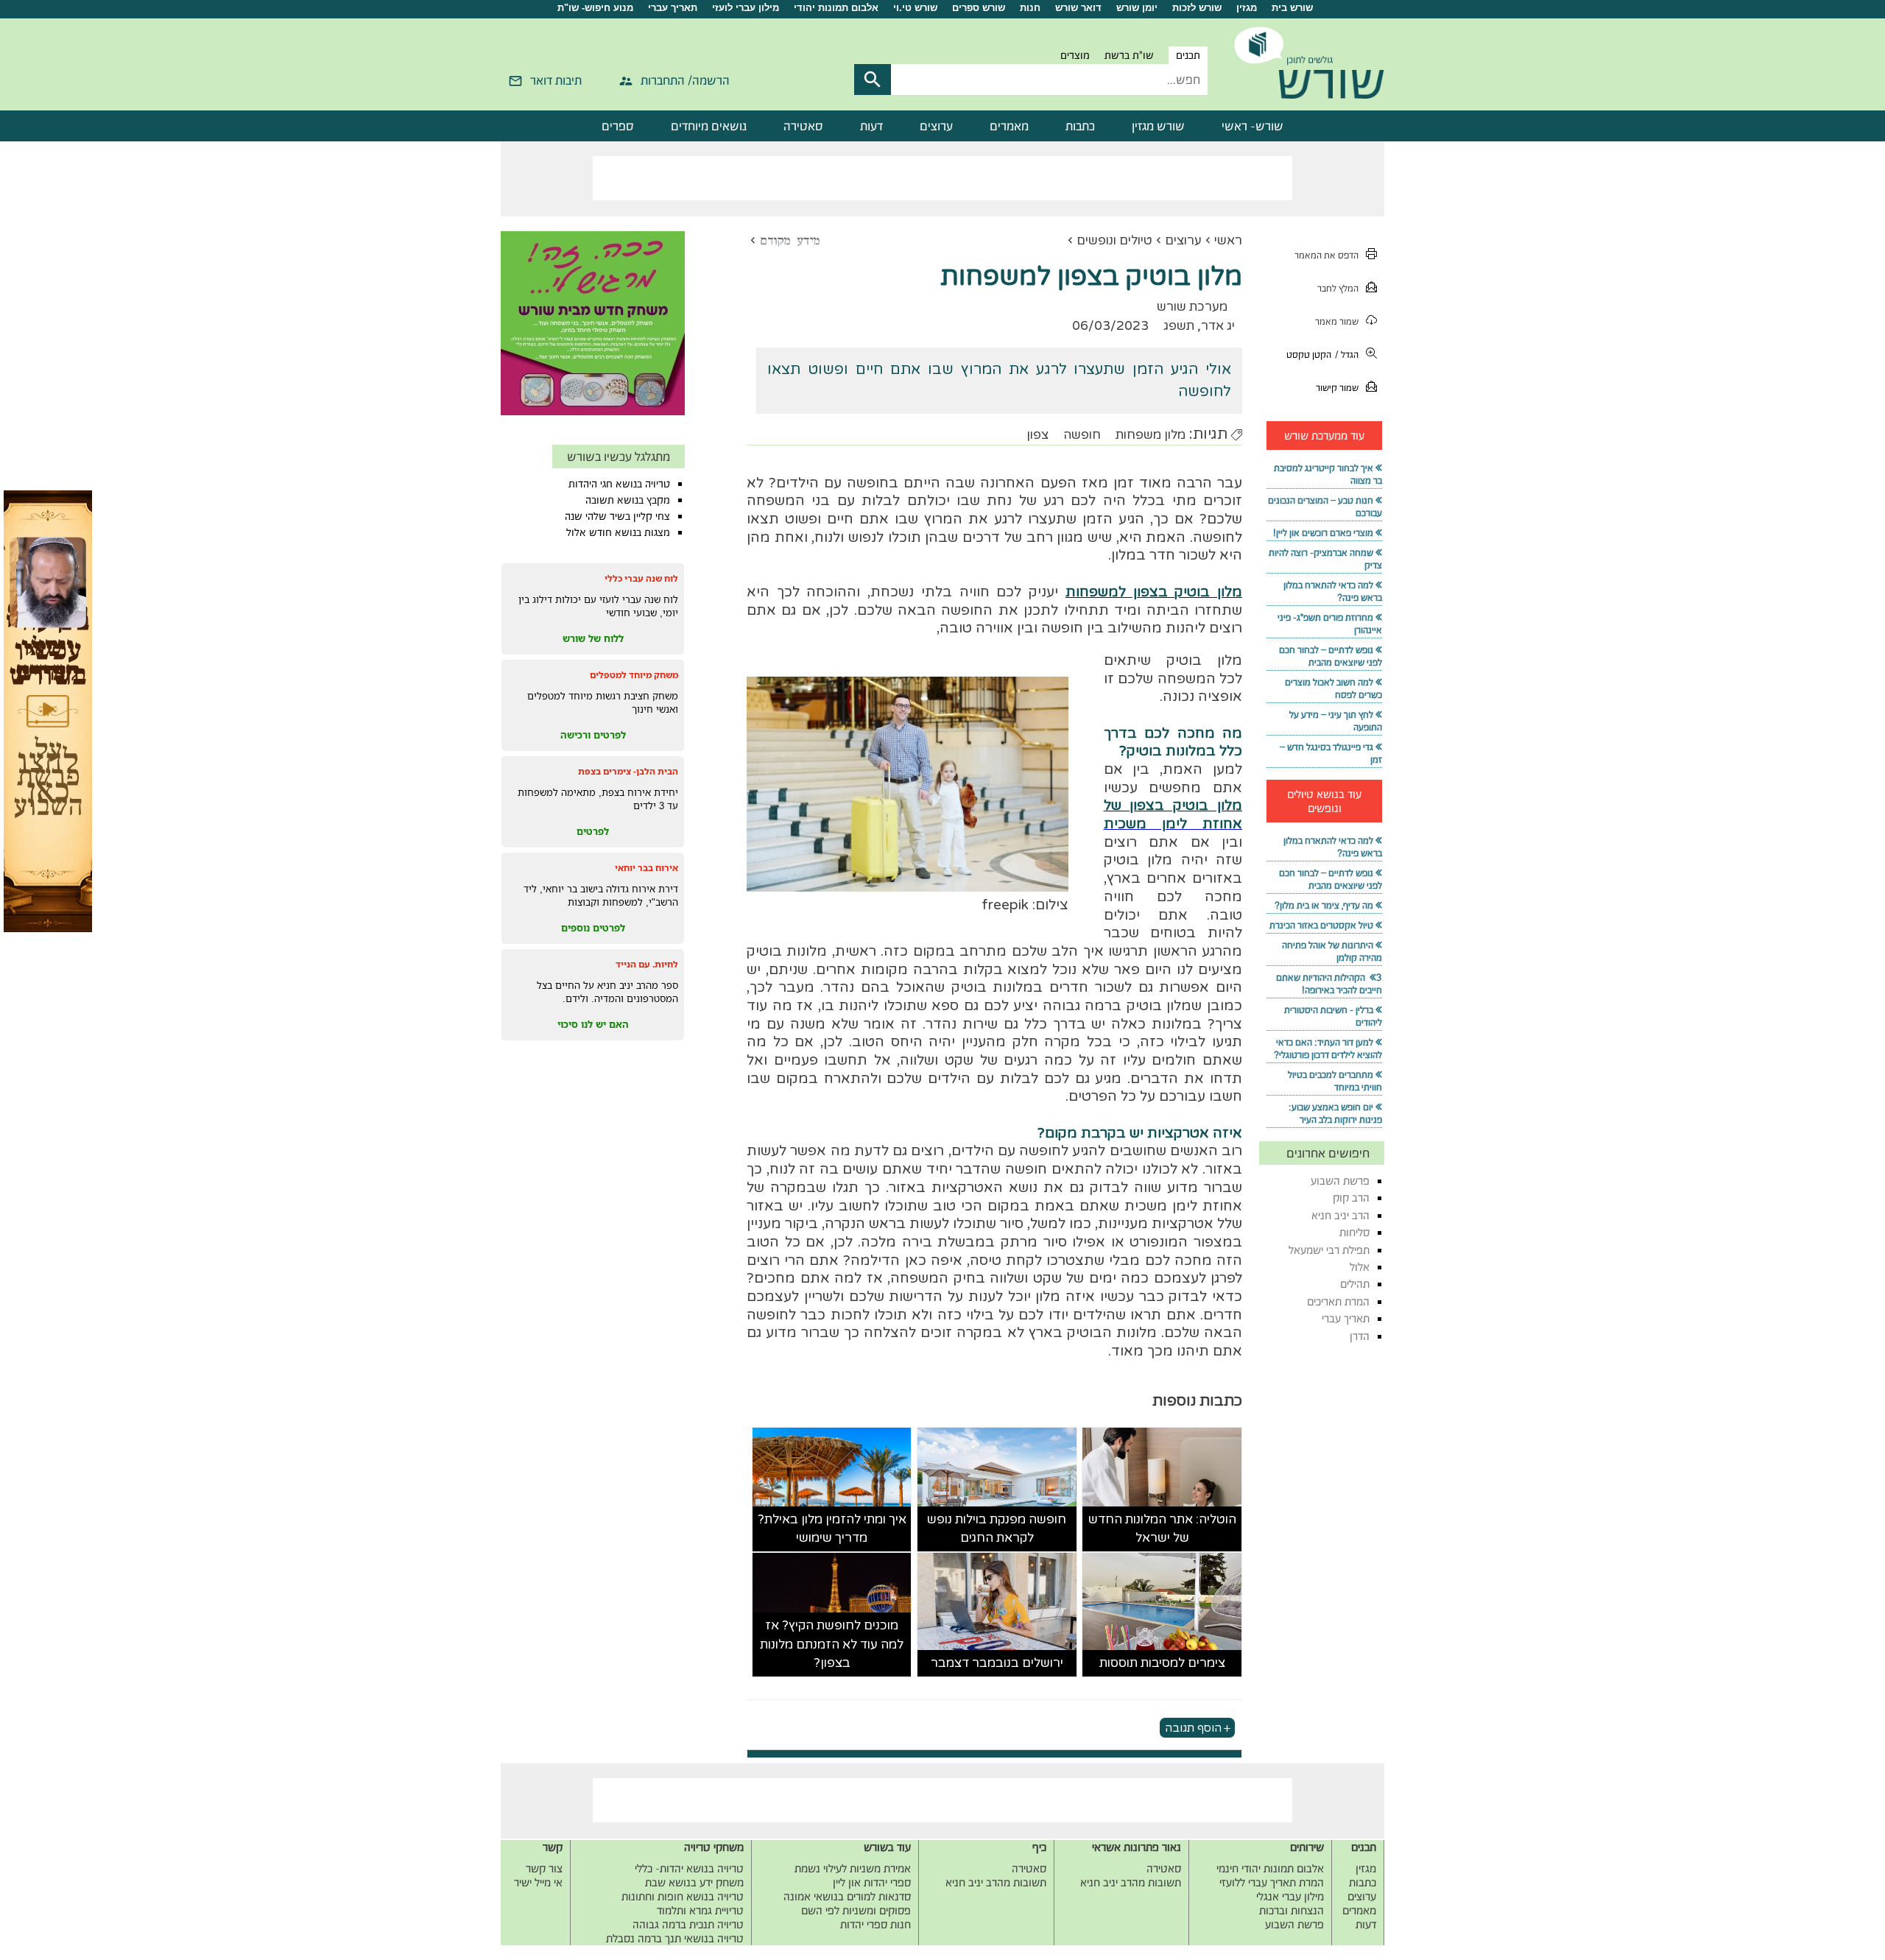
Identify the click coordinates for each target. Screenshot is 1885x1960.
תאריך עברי (673, 8)
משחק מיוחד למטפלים (634, 675)
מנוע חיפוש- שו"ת (595, 8)
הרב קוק (1351, 1198)
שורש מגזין (1158, 126)
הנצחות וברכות (1292, 1910)
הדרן (1360, 1336)
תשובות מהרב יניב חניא (1131, 1882)
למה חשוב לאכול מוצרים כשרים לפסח (1333, 688)
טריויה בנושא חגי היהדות (619, 484)
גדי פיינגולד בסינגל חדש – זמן (1331, 753)
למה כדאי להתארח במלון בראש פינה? (1333, 591)
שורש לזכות (1197, 8)
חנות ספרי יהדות (875, 1924)
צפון (1037, 435)
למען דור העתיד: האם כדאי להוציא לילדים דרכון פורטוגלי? (1328, 1048)
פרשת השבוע (1340, 1181)
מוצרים (1075, 55)
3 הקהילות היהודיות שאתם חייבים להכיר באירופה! (1329, 984)
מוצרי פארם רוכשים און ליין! (1323, 533)
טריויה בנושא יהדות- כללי (689, 1868)
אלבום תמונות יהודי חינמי (1270, 1868)
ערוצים (936, 126)
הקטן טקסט (1309, 355)
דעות (871, 126)
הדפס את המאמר (1326, 255)
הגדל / (1347, 355)
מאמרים (1009, 126)
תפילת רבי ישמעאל (1329, 1250)
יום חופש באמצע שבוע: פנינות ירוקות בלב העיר (1335, 1113)
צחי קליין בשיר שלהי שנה (617, 516)
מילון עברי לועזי (746, 8)
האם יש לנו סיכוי (593, 1024)
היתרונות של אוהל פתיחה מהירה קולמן (1332, 951)
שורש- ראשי (1252, 126)
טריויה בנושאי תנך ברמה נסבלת (675, 1938)
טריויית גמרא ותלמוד (700, 1910)
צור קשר (544, 1868)
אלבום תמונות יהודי (836, 8)
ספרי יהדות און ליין (872, 1882)
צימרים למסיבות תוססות (1162, 1663)
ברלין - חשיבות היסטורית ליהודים (1333, 1016)
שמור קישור (1337, 388)
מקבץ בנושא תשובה (628, 500)
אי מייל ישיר (538, 1882)
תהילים (1355, 1284)
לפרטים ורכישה (593, 735)
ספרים (618, 126)
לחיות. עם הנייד (647, 964)
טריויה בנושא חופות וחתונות (683, 1896)
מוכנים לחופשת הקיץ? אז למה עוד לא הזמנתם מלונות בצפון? (832, 1644)
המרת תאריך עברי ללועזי (1272, 1882)
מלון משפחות (1151, 435)
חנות (1030, 8)
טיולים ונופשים (1114, 240)
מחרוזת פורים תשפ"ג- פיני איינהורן (1330, 624)
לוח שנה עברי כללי (641, 578)
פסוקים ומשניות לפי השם (856, 1910)
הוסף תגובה (1193, 1728)
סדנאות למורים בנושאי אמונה (847, 1896)
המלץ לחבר (1338, 288)
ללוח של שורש (593, 638)
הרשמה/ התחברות (685, 80)
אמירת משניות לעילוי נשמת (853, 1868)
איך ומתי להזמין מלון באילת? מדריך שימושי (832, 1529)
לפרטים (593, 831)
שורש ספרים (979, 8)
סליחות (1354, 1232)
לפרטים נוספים (593, 928)
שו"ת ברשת (1129, 55)
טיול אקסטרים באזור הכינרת (1321, 925)
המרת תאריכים (1338, 1301)
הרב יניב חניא (1340, 1215)
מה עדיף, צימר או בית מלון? (1324, 905)
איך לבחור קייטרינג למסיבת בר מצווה (1328, 474)
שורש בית (1292, 8)
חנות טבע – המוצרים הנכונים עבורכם (1325, 507)
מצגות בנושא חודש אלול (618, 532)
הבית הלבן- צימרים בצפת (628, 771)
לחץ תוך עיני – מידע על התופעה (1336, 721)
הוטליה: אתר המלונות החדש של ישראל (1162, 1529)
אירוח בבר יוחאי (646, 868)
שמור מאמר (1337, 321)
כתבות (1080, 126)
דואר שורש (1078, 8)
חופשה (1082, 435)
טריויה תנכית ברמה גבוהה (688, 1924)
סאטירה (803, 126)
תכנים (1188, 55)
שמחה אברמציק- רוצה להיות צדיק (1325, 559)
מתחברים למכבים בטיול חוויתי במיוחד (1335, 1081)
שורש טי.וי (915, 8)
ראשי (1228, 240)
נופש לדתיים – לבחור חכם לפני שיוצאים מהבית (1331, 656)
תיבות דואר (556, 80)
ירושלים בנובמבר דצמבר (997, 1663)
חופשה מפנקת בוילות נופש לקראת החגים (997, 1529)
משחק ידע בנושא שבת (694, 1882)
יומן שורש (1137, 8)
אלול (1360, 1267)
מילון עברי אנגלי (1290, 1896)
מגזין (1247, 8)
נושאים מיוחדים (709, 126)
